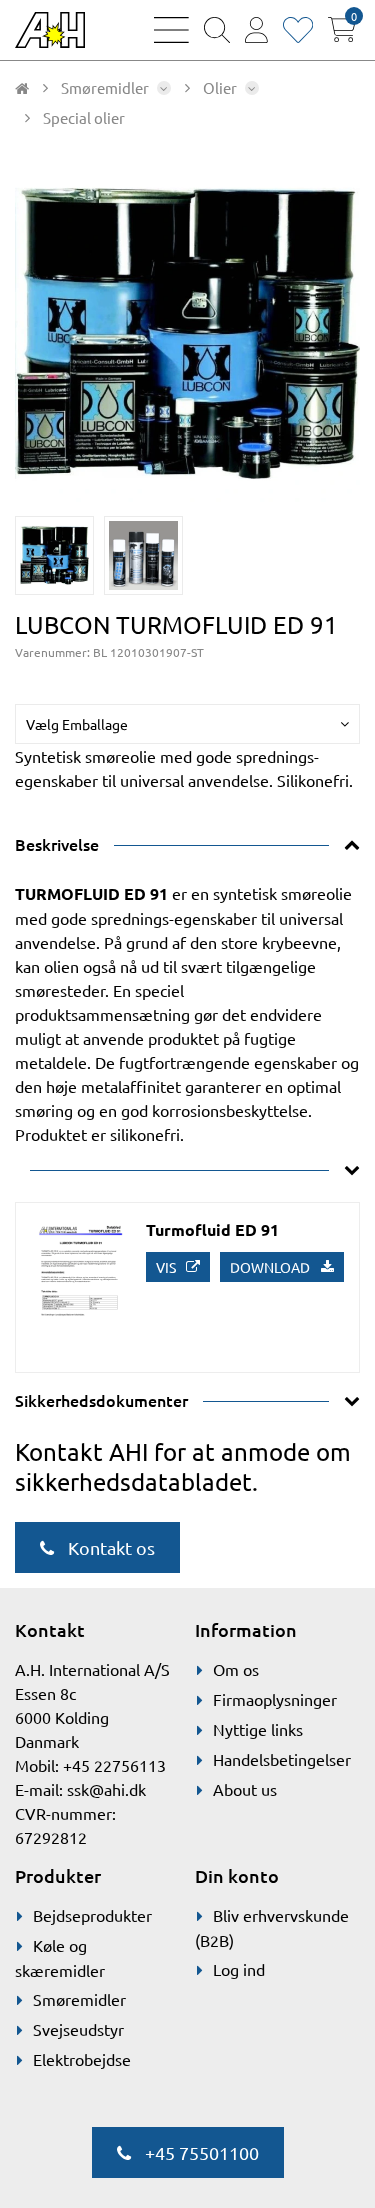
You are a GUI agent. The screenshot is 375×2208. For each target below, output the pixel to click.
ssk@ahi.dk (106, 1789)
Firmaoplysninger (275, 1699)
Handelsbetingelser (282, 1759)
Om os (236, 1669)
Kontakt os (109, 1547)
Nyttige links (258, 1729)
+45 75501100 (200, 2152)
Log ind (239, 1969)
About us (245, 1789)
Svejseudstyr (78, 2029)
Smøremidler (79, 1999)
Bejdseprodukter (92, 1915)
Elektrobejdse (82, 2059)
